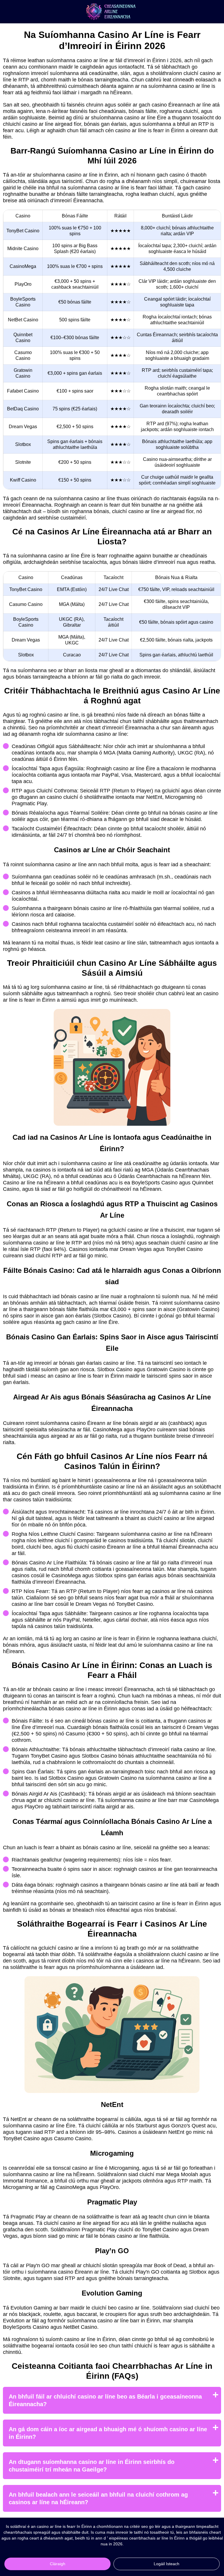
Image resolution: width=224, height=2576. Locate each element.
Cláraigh (58, 2564)
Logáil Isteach (167, 2564)
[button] (214, 2185)
